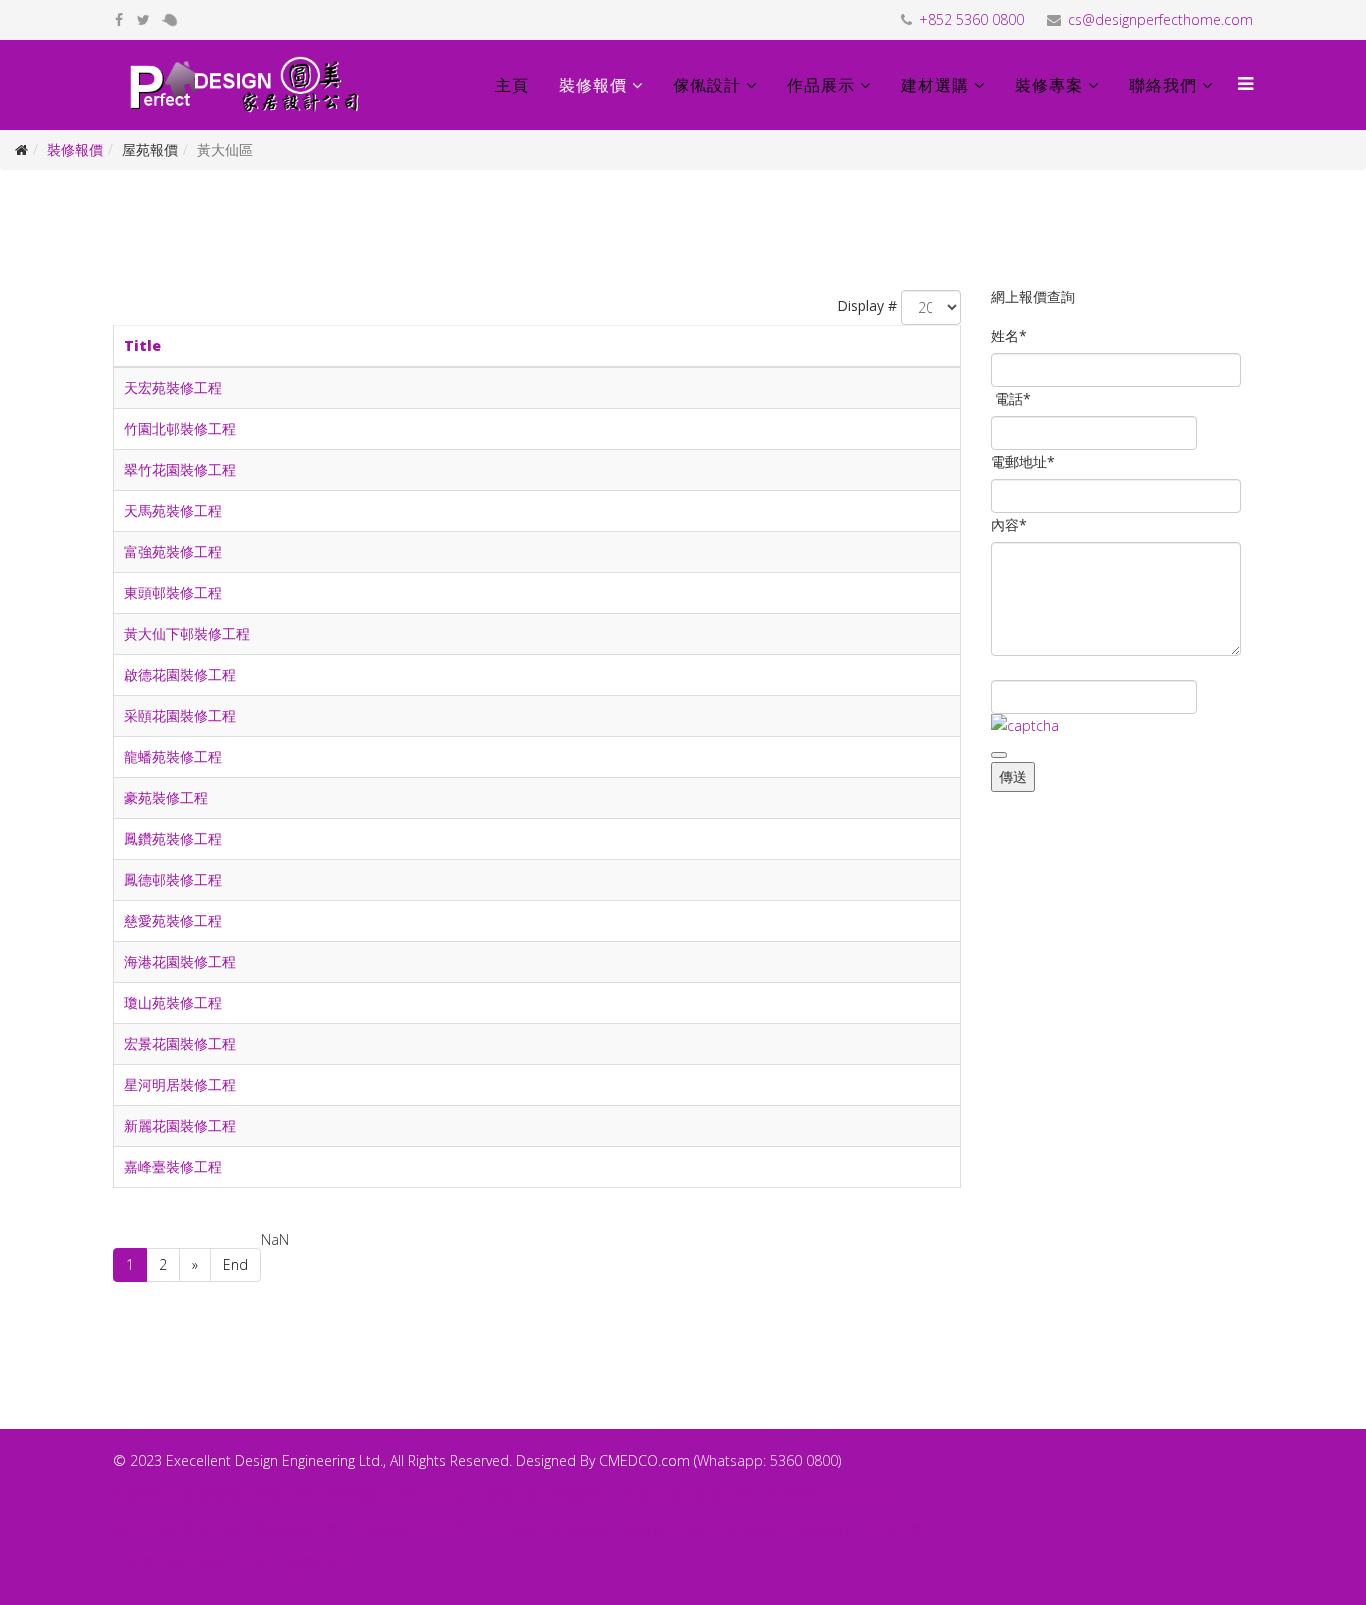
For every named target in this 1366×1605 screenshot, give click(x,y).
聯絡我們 (1163, 85)
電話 (1013, 398)
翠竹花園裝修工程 (180, 469)
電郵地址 (1023, 461)
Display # (867, 305)
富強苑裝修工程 (173, 551)
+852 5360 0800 (971, 19)
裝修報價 (593, 85)
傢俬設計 (707, 85)
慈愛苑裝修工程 (173, 920)
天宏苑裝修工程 (173, 387)
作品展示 (821, 85)
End (235, 1264)
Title (142, 345)
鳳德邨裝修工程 (173, 879)
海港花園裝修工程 (180, 961)
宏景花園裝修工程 (180, 1043)
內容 (1009, 524)
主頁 (512, 85)
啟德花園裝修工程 (180, 674)
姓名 (1009, 335)
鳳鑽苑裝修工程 (173, 838)
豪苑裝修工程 (166, 797)
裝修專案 (1049, 85)
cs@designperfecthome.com (1160, 19)
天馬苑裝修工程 (173, 510)
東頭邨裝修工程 (173, 592)
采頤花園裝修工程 (180, 715)
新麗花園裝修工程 (180, 1125)
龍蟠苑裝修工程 (173, 756)
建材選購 (935, 85)
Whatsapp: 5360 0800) (769, 1460)
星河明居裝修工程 (180, 1084)
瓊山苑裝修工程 (173, 1002)
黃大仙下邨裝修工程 (187, 633)
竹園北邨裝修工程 (180, 428)
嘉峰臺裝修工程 (173, 1166)
